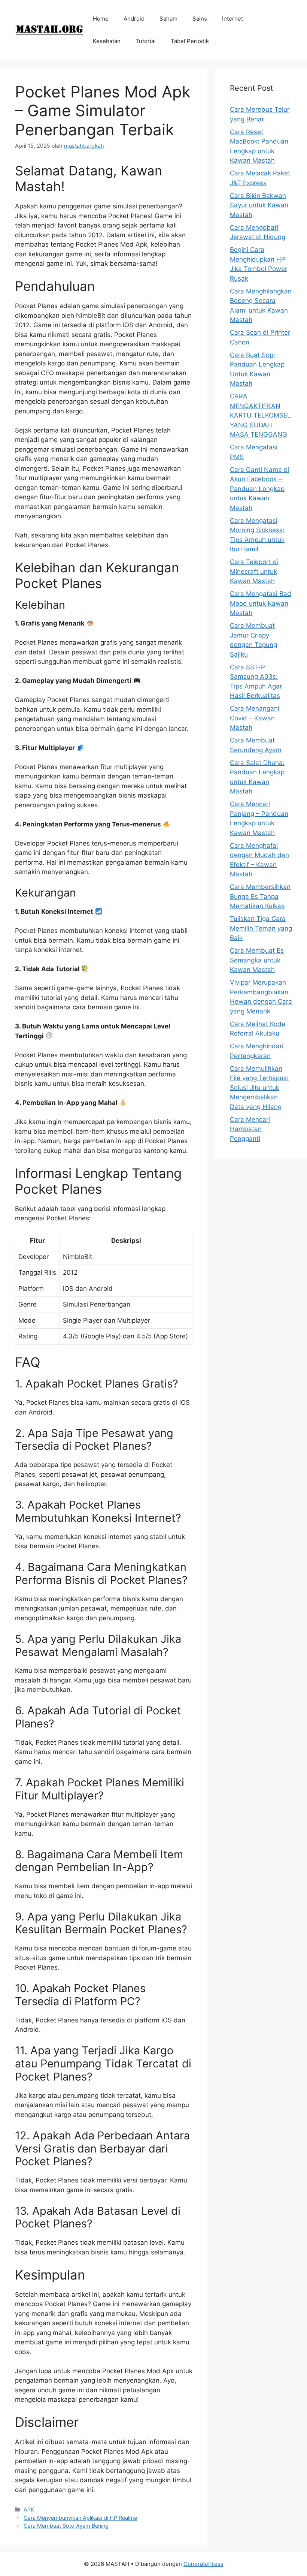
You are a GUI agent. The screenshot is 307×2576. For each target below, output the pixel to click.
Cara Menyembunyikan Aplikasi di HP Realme (80, 2518)
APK (29, 2509)
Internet (232, 19)
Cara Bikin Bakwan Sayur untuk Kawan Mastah (259, 205)
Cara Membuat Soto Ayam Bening (66, 2526)
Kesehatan (107, 41)
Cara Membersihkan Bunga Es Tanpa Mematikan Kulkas (260, 896)
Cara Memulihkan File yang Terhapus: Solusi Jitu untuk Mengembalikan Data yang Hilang (259, 1088)
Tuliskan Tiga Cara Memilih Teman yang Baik (261, 928)
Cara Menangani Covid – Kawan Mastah (255, 718)
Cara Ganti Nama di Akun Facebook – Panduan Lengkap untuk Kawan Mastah (260, 489)
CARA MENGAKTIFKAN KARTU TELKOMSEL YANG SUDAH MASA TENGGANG (260, 415)
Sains (200, 19)
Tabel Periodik (190, 41)
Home (101, 19)
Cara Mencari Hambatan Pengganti (250, 1129)
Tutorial (146, 41)
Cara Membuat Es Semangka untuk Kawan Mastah (257, 960)
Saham (168, 19)
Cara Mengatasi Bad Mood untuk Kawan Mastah (261, 603)
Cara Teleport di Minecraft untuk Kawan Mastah (254, 571)
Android (134, 19)
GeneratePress (203, 2564)
